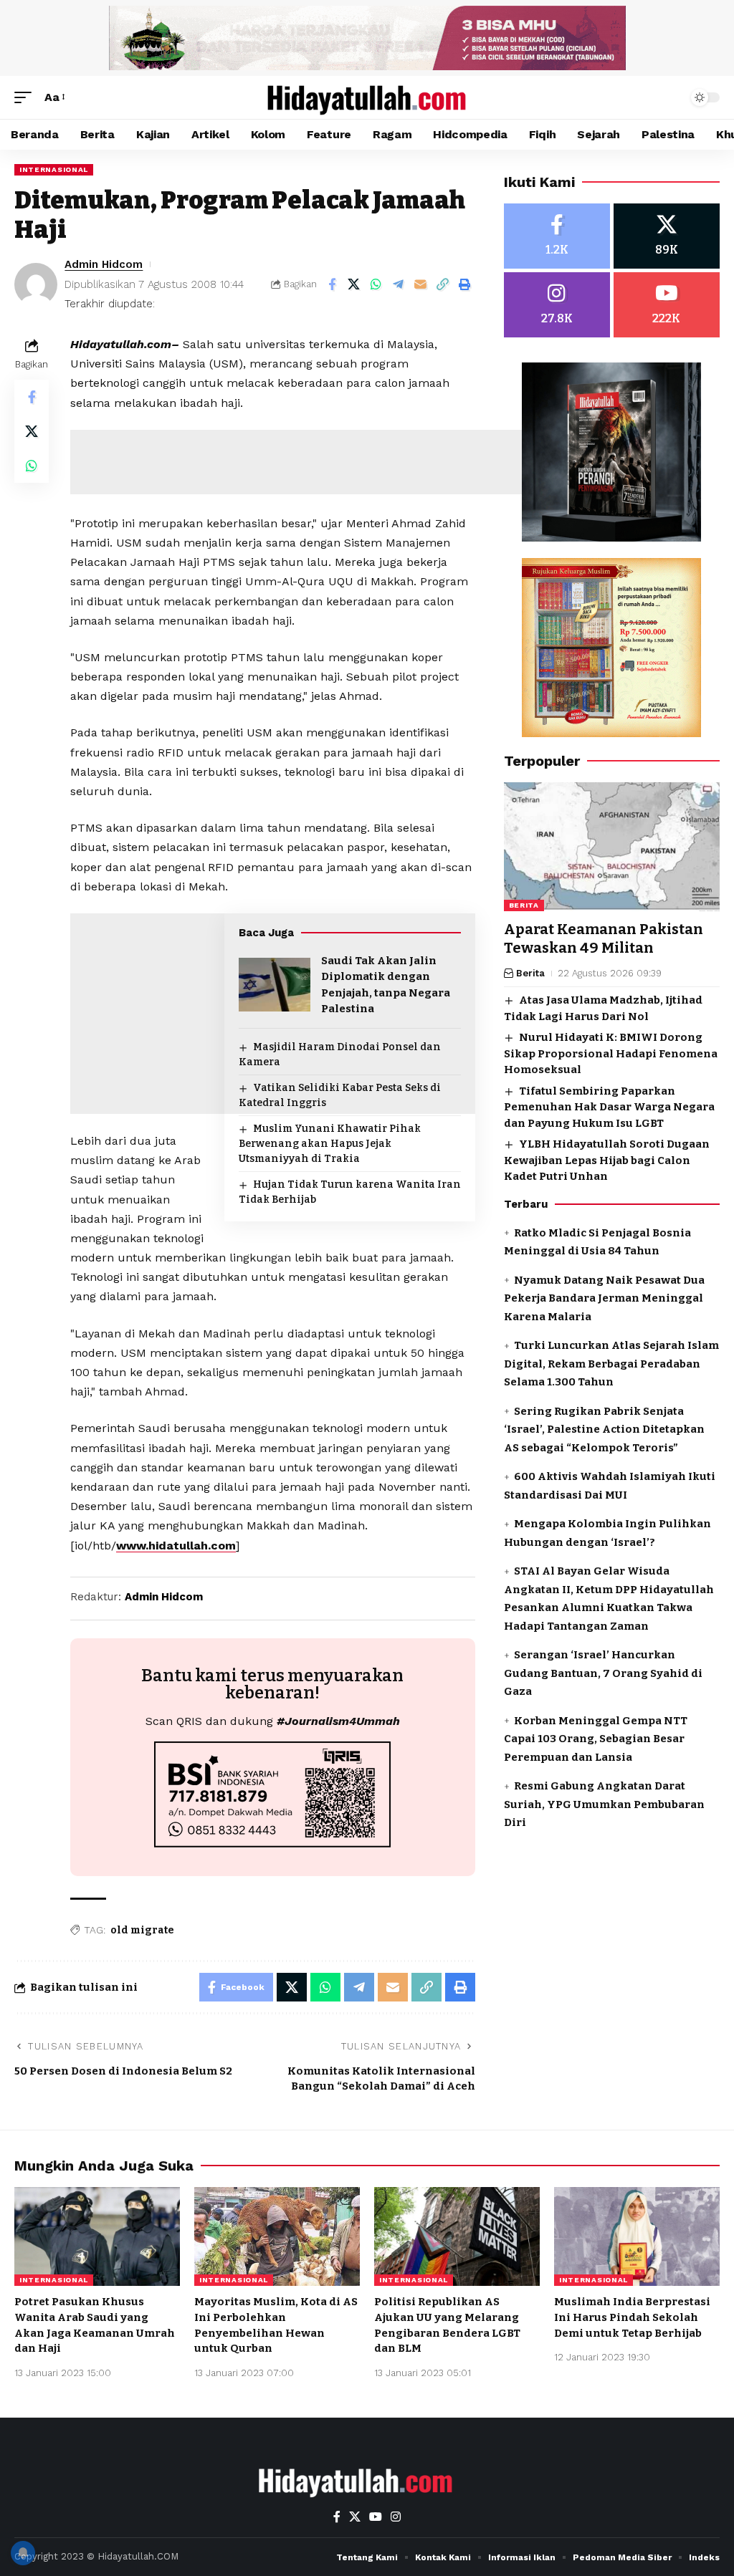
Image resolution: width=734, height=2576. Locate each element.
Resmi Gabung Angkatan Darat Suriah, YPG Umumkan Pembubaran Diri (604, 1804)
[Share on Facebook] (332, 284)
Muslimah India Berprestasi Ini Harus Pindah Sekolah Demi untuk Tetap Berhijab (632, 2317)
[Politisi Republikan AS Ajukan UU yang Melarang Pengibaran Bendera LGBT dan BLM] (457, 2237)
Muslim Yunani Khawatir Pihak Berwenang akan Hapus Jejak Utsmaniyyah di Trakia (330, 1144)
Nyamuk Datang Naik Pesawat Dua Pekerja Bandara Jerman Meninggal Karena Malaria (604, 1298)
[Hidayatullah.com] (367, 97)
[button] (27, 97)
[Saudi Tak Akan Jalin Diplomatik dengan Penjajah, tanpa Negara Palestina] (275, 985)
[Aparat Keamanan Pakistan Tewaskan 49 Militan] (612, 847)
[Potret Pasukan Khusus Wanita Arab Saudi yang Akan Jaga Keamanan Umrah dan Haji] (97, 2237)
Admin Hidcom (104, 264)
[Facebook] (557, 236)
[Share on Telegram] (399, 284)
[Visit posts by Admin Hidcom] (36, 284)
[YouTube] (376, 2517)
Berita (524, 905)
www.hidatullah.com (176, 1546)
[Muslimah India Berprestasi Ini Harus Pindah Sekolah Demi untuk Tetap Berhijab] (637, 2237)
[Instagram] (557, 305)
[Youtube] (667, 305)
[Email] (421, 284)
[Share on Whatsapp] (376, 284)
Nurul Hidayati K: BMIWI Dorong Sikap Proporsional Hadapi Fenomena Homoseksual (611, 1053)
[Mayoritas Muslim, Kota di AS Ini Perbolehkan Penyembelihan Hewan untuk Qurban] (277, 2237)
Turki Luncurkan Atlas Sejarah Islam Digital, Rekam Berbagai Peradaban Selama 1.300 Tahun (611, 1364)
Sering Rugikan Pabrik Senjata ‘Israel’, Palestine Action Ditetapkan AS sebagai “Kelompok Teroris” (604, 1429)
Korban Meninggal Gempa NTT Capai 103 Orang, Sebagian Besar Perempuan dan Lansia (596, 1739)
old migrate (142, 1930)
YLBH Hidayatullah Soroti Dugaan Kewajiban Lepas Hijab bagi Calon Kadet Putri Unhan (607, 1160)
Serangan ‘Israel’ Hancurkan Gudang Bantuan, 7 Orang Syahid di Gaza (603, 1673)
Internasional (54, 169)
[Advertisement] (331, 462)
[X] (667, 236)
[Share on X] (354, 284)
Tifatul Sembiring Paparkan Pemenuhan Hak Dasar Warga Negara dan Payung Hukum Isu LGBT (609, 1107)
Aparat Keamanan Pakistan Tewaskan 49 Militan (604, 938)
